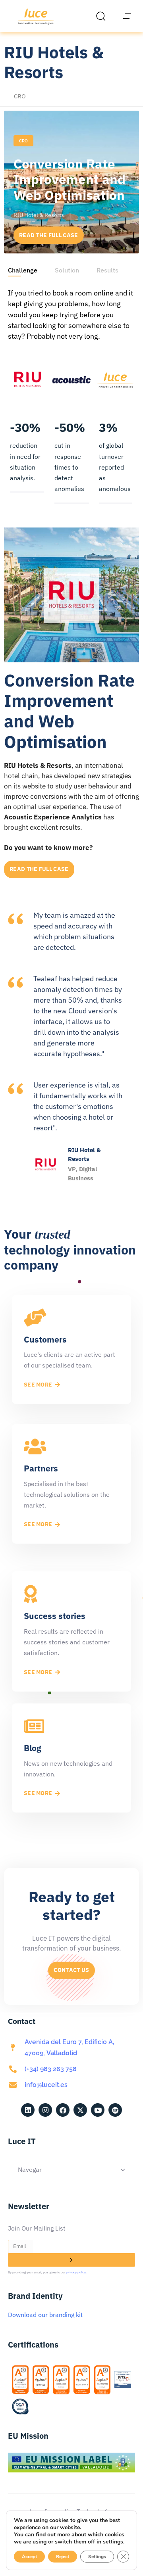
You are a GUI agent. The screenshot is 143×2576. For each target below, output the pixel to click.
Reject (63, 2557)
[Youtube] (98, 2110)
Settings (97, 2557)
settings (113, 2542)
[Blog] (71, 1758)
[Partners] (71, 1484)
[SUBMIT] (71, 2260)
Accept (29, 2557)
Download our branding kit (45, 2315)
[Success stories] (71, 1631)
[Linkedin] (28, 2110)
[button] (103, 16)
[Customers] (71, 1349)
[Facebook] (63, 2110)
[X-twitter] (80, 2110)
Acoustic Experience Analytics (54, 817)
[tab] (23, 270)
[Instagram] (45, 2110)
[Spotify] (115, 2110)
